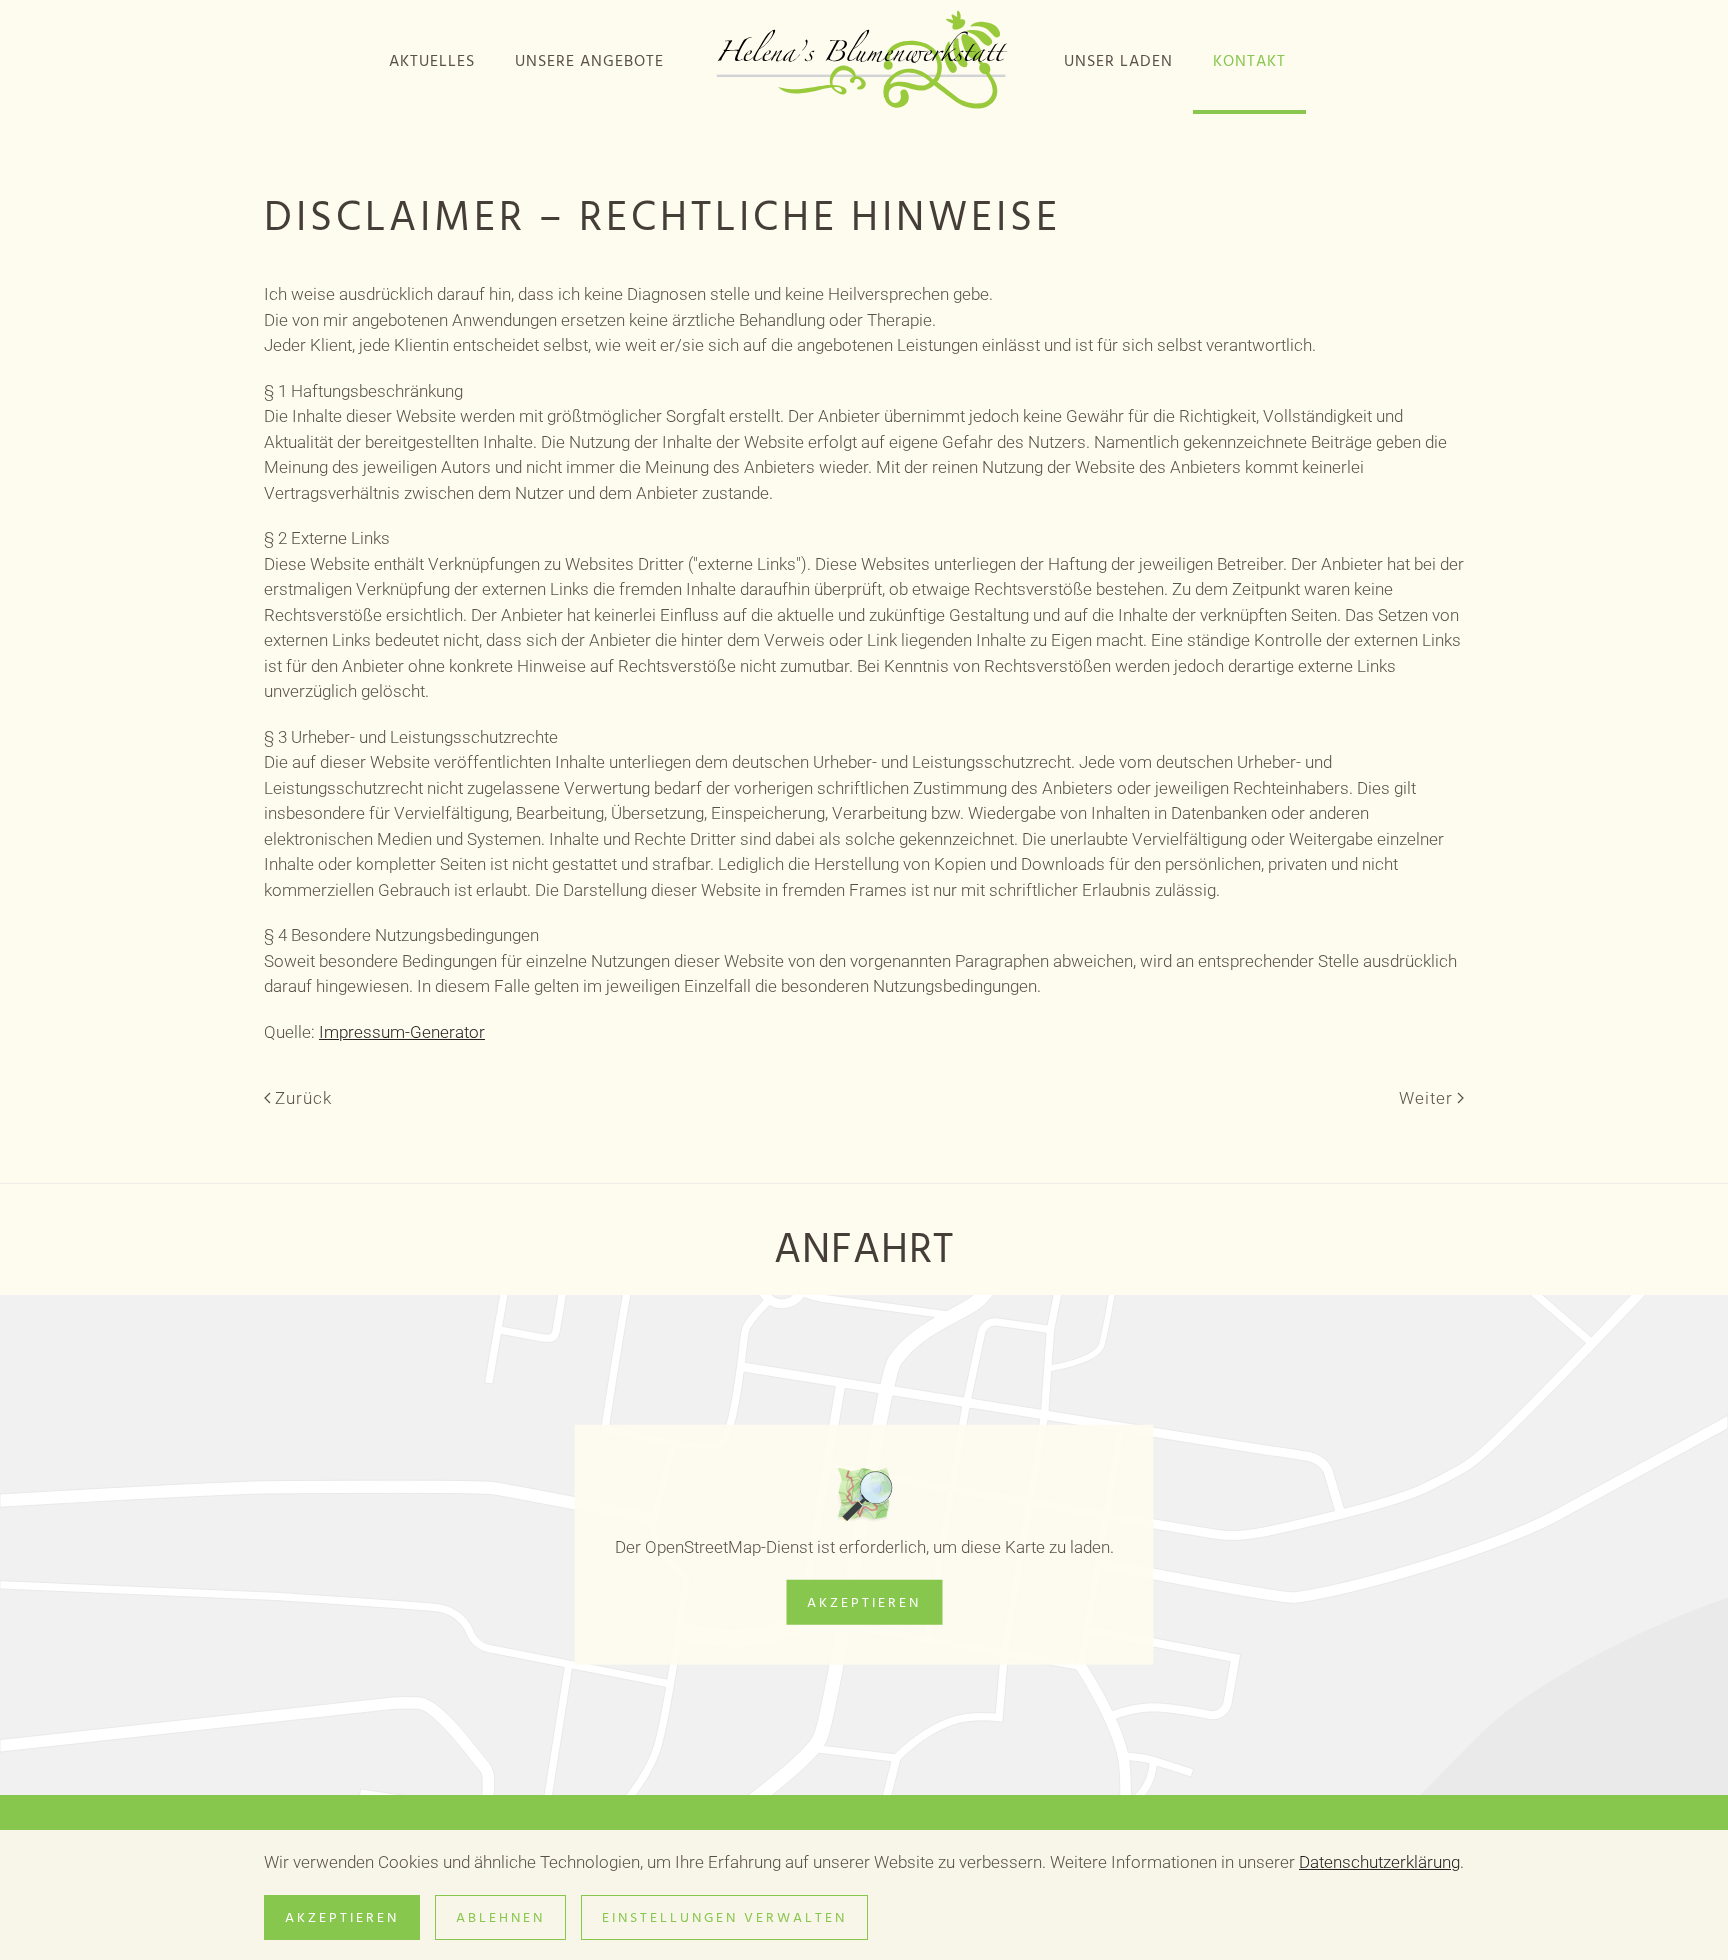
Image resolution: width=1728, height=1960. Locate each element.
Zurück (303, 1098)
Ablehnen (500, 1917)
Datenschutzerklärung (1379, 1862)
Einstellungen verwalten (724, 1917)
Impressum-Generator (402, 1032)
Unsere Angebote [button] (589, 61)
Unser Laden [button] (1118, 61)
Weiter (1426, 1098)
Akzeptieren (864, 1602)
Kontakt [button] (1249, 61)
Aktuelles (432, 61)
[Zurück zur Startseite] (864, 61)
